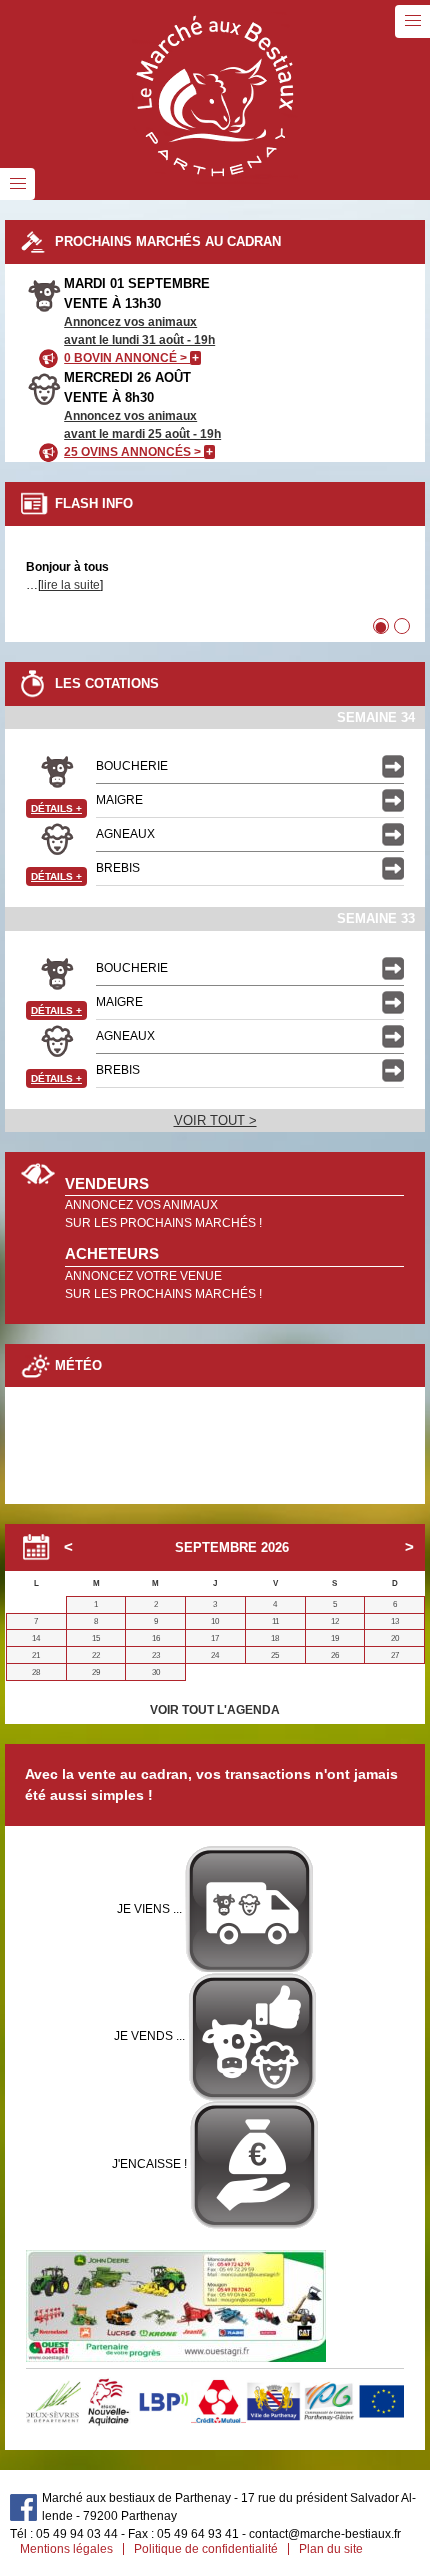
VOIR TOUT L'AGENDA (215, 1710)
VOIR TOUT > (215, 1120)
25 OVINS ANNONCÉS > (138, 452)
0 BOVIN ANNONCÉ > (131, 358)
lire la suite (70, 585)
